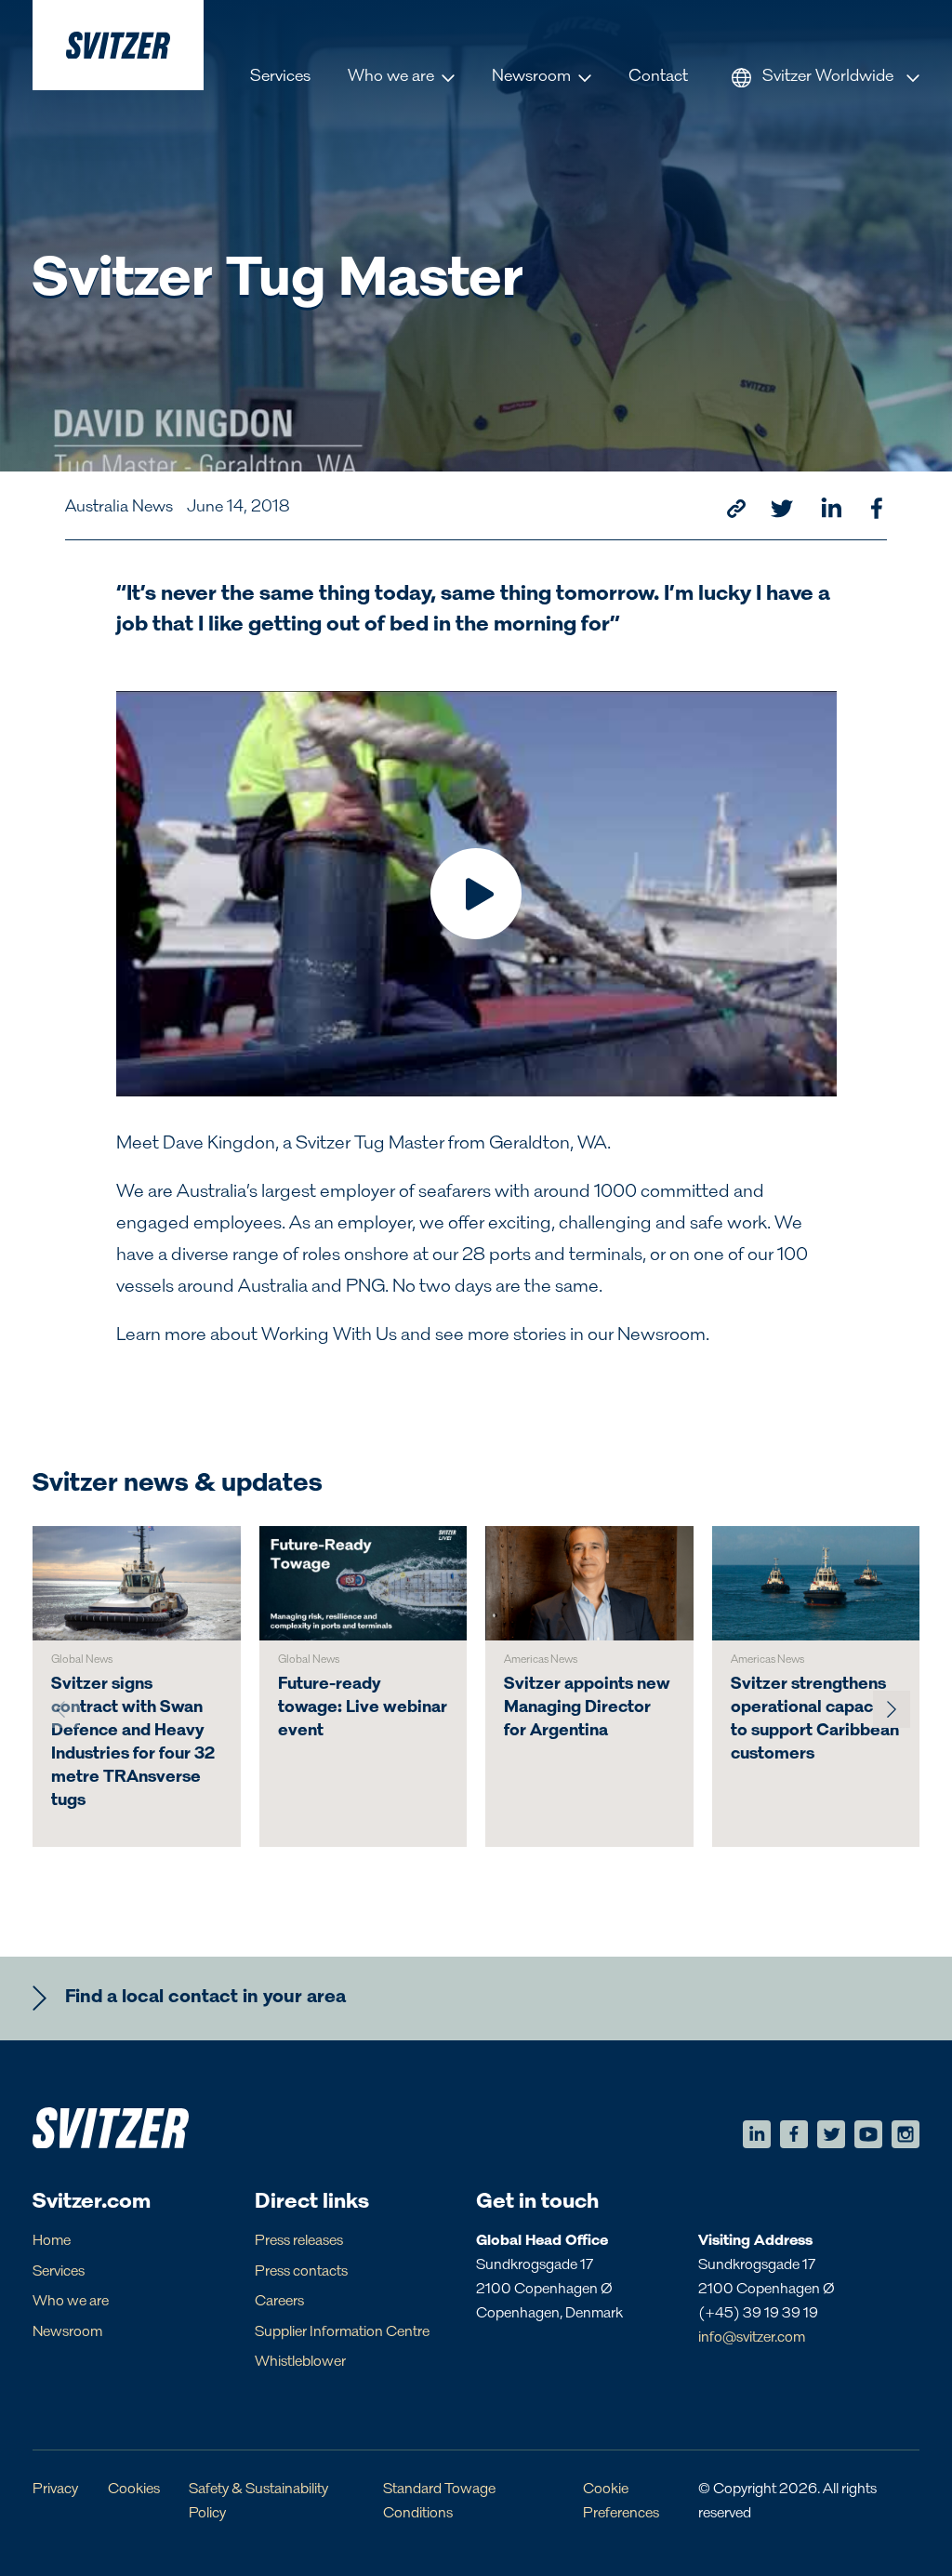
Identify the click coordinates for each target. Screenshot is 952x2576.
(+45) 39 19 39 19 (758, 2314)
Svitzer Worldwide (828, 77)
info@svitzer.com (752, 2338)
